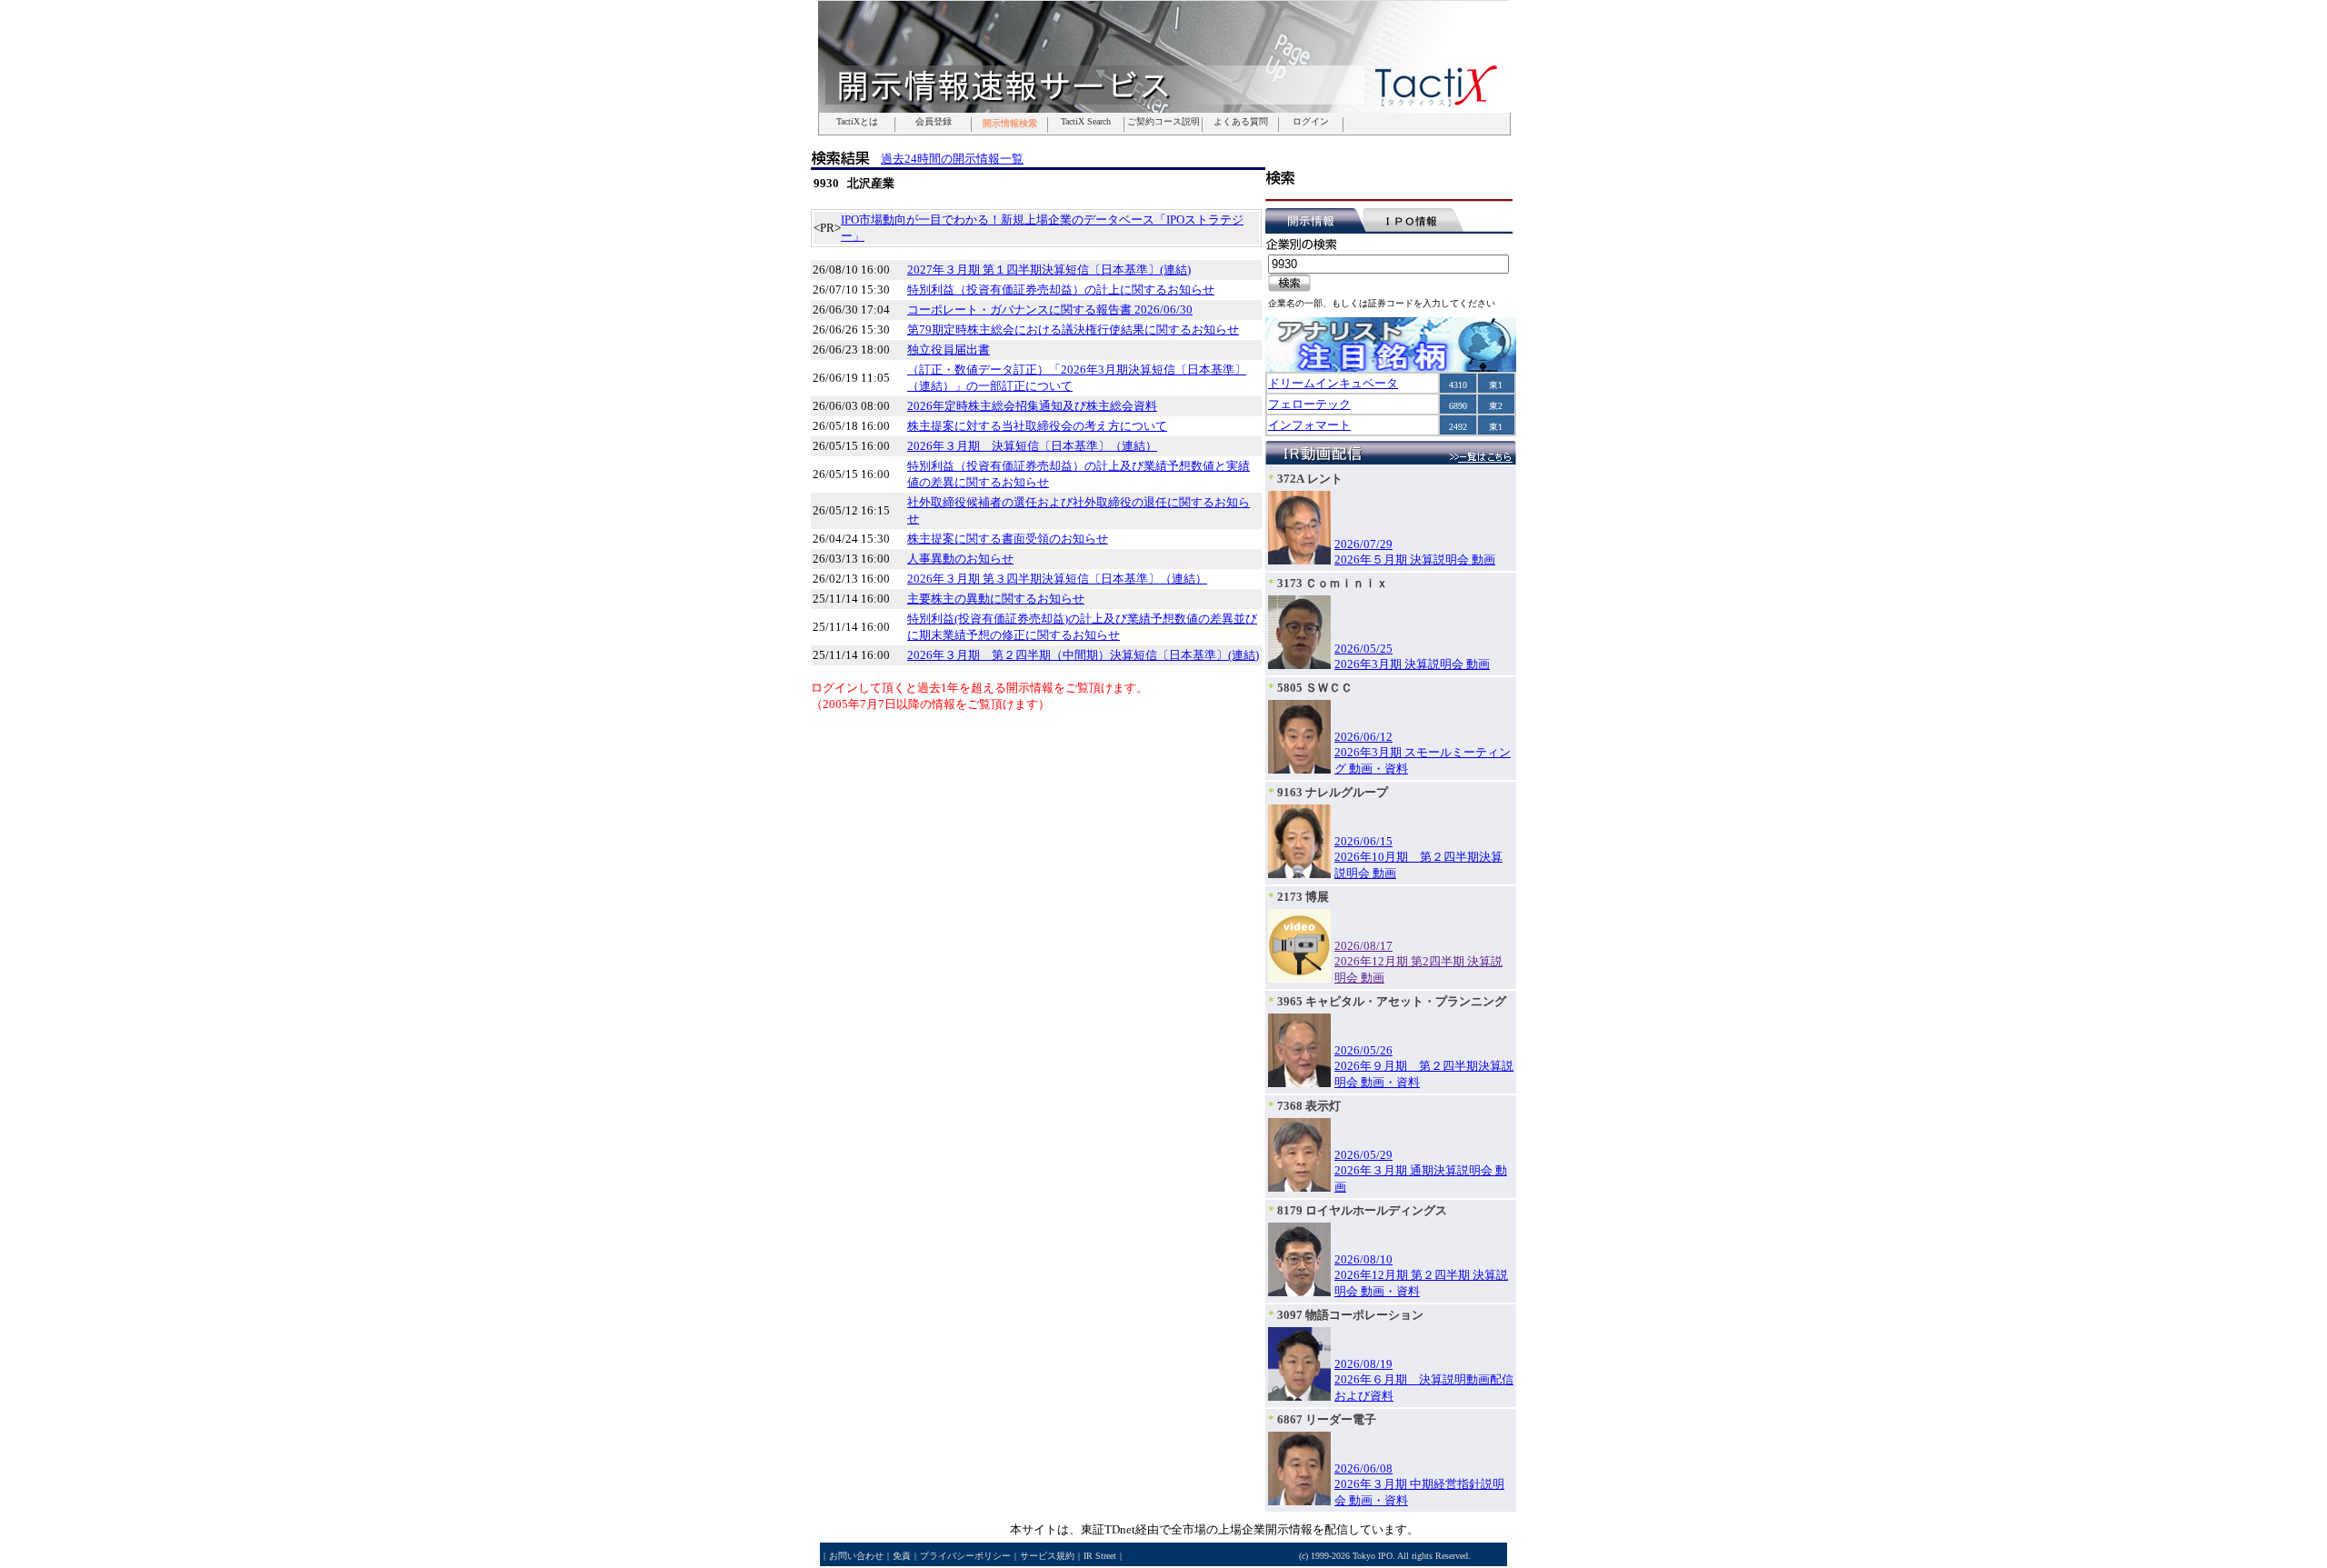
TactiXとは (857, 122)
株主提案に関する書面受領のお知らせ (1008, 539)
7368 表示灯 (1309, 1106)
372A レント (1310, 479)
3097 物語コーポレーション (1350, 1315)
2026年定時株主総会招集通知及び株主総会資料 (1032, 406)
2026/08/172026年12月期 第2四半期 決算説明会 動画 (1418, 962)
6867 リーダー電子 (1327, 1419)
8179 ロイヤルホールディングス (1362, 1210)
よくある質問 (1241, 122)
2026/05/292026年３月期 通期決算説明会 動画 (1421, 1171)
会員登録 (934, 122)
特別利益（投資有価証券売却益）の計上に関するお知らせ (1061, 290)
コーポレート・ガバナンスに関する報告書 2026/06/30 (1050, 310)
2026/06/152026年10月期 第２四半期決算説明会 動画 (1418, 857)
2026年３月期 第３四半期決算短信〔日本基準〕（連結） (1057, 579)
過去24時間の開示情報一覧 (952, 159)
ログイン (1311, 122)
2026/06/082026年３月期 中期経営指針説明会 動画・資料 (1419, 1484)
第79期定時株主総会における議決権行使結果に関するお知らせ (1073, 330)
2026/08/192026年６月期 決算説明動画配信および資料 (1424, 1380)
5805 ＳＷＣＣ (1315, 688)
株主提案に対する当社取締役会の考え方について (1037, 426)
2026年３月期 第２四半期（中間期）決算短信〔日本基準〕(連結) (1083, 655)
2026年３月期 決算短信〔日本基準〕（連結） (1032, 446)
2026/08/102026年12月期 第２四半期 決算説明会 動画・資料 (1421, 1275)
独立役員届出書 (949, 350)
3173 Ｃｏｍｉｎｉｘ (1333, 583)
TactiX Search (1086, 122)
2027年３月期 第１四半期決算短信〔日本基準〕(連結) (1049, 270)
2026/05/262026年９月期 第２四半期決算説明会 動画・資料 (1424, 1066)
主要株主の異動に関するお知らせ (996, 599)
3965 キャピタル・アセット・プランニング (1392, 1001)
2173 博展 (1303, 897)
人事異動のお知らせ (960, 559)
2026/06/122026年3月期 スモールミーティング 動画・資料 (1423, 753)
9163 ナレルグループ (1333, 792)
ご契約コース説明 (1163, 122)
